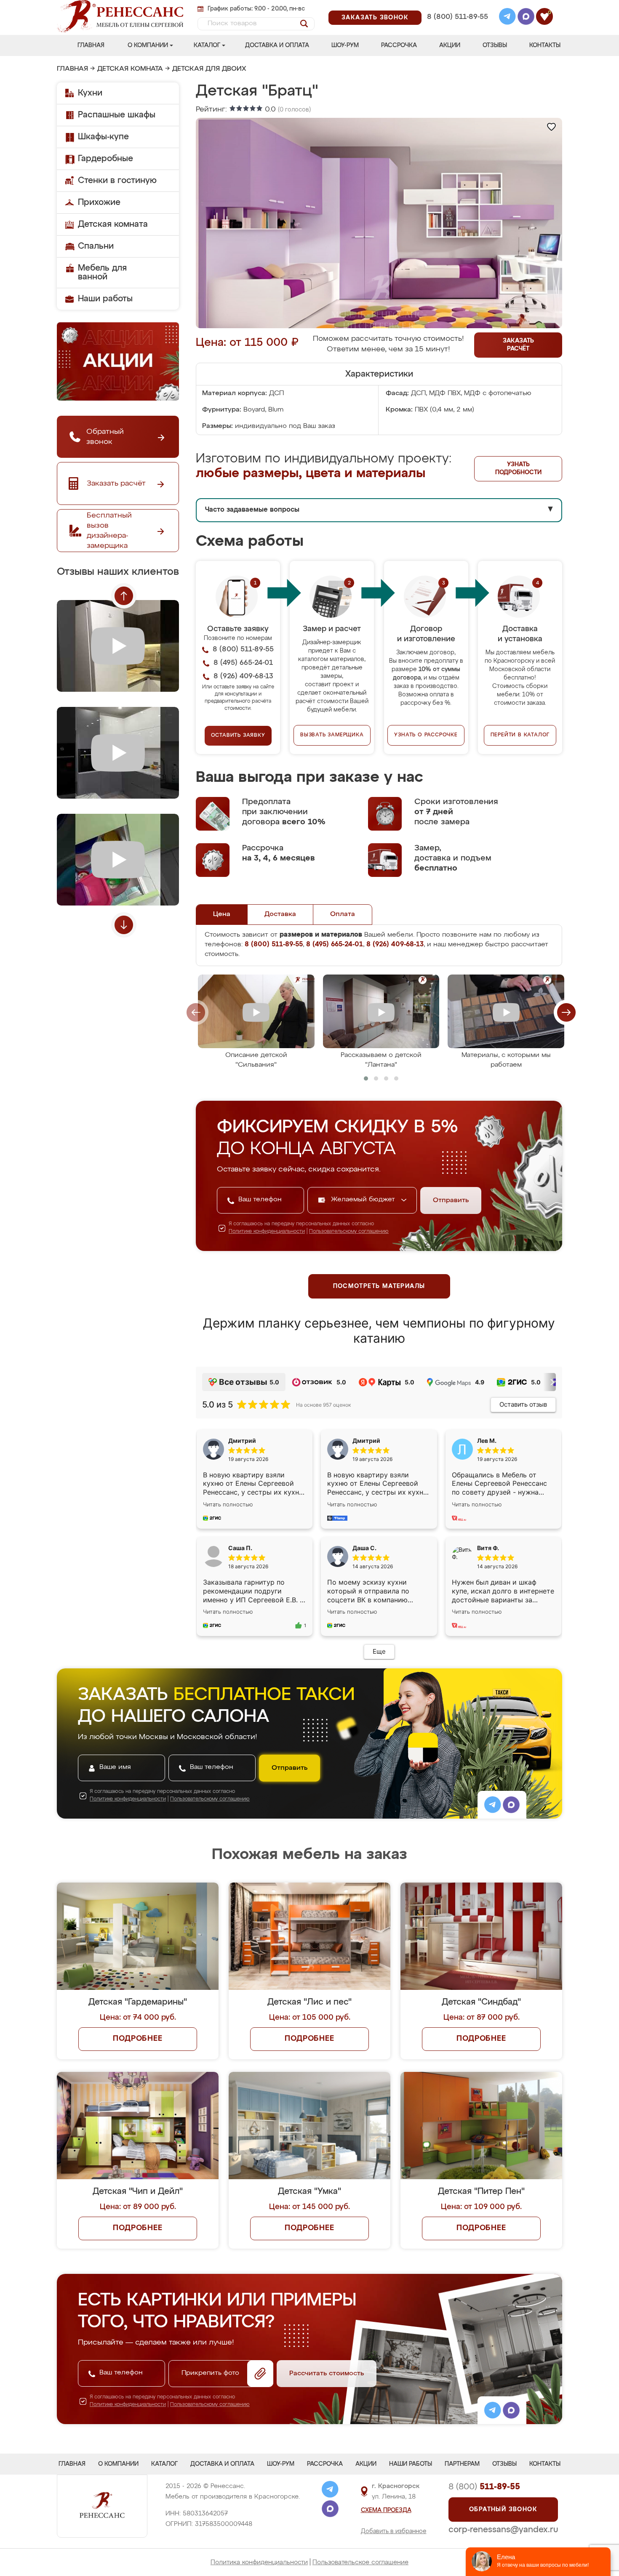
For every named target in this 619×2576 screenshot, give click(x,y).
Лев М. (487, 1441)
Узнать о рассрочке (426, 735)
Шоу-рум (345, 45)
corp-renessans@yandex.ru (503, 2530)
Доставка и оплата (277, 45)
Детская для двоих (209, 69)
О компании (148, 45)
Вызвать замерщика (332, 735)
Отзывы (495, 45)
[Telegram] (507, 18)
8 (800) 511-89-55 (458, 17)
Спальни (96, 246)
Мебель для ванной (102, 272)
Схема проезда (386, 2510)
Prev (124, 596)
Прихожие (99, 202)
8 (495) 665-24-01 (457, 6)
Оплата (343, 914)
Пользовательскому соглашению (349, 1232)
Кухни (90, 93)
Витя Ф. (488, 1548)
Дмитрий (366, 1441)
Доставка (280, 914)
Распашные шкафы (117, 115)
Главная (91, 45)
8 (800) (484, 2487)
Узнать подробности (518, 469)
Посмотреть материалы (379, 1286)
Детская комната (130, 69)
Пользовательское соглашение (360, 2562)
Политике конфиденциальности (267, 1232)
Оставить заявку (238, 736)
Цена (222, 914)
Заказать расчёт (518, 345)
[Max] (526, 18)
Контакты (545, 45)
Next (124, 925)
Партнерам (462, 2464)
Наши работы (105, 299)
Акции (450, 45)
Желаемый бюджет (364, 1200)
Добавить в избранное (394, 2531)
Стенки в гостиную (117, 181)
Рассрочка (399, 45)
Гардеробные (105, 159)
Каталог (207, 45)
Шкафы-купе (103, 137)
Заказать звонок (375, 18)
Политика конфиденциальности (259, 2562)
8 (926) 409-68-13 (457, 28)
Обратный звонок (503, 2510)
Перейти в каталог (520, 735)
